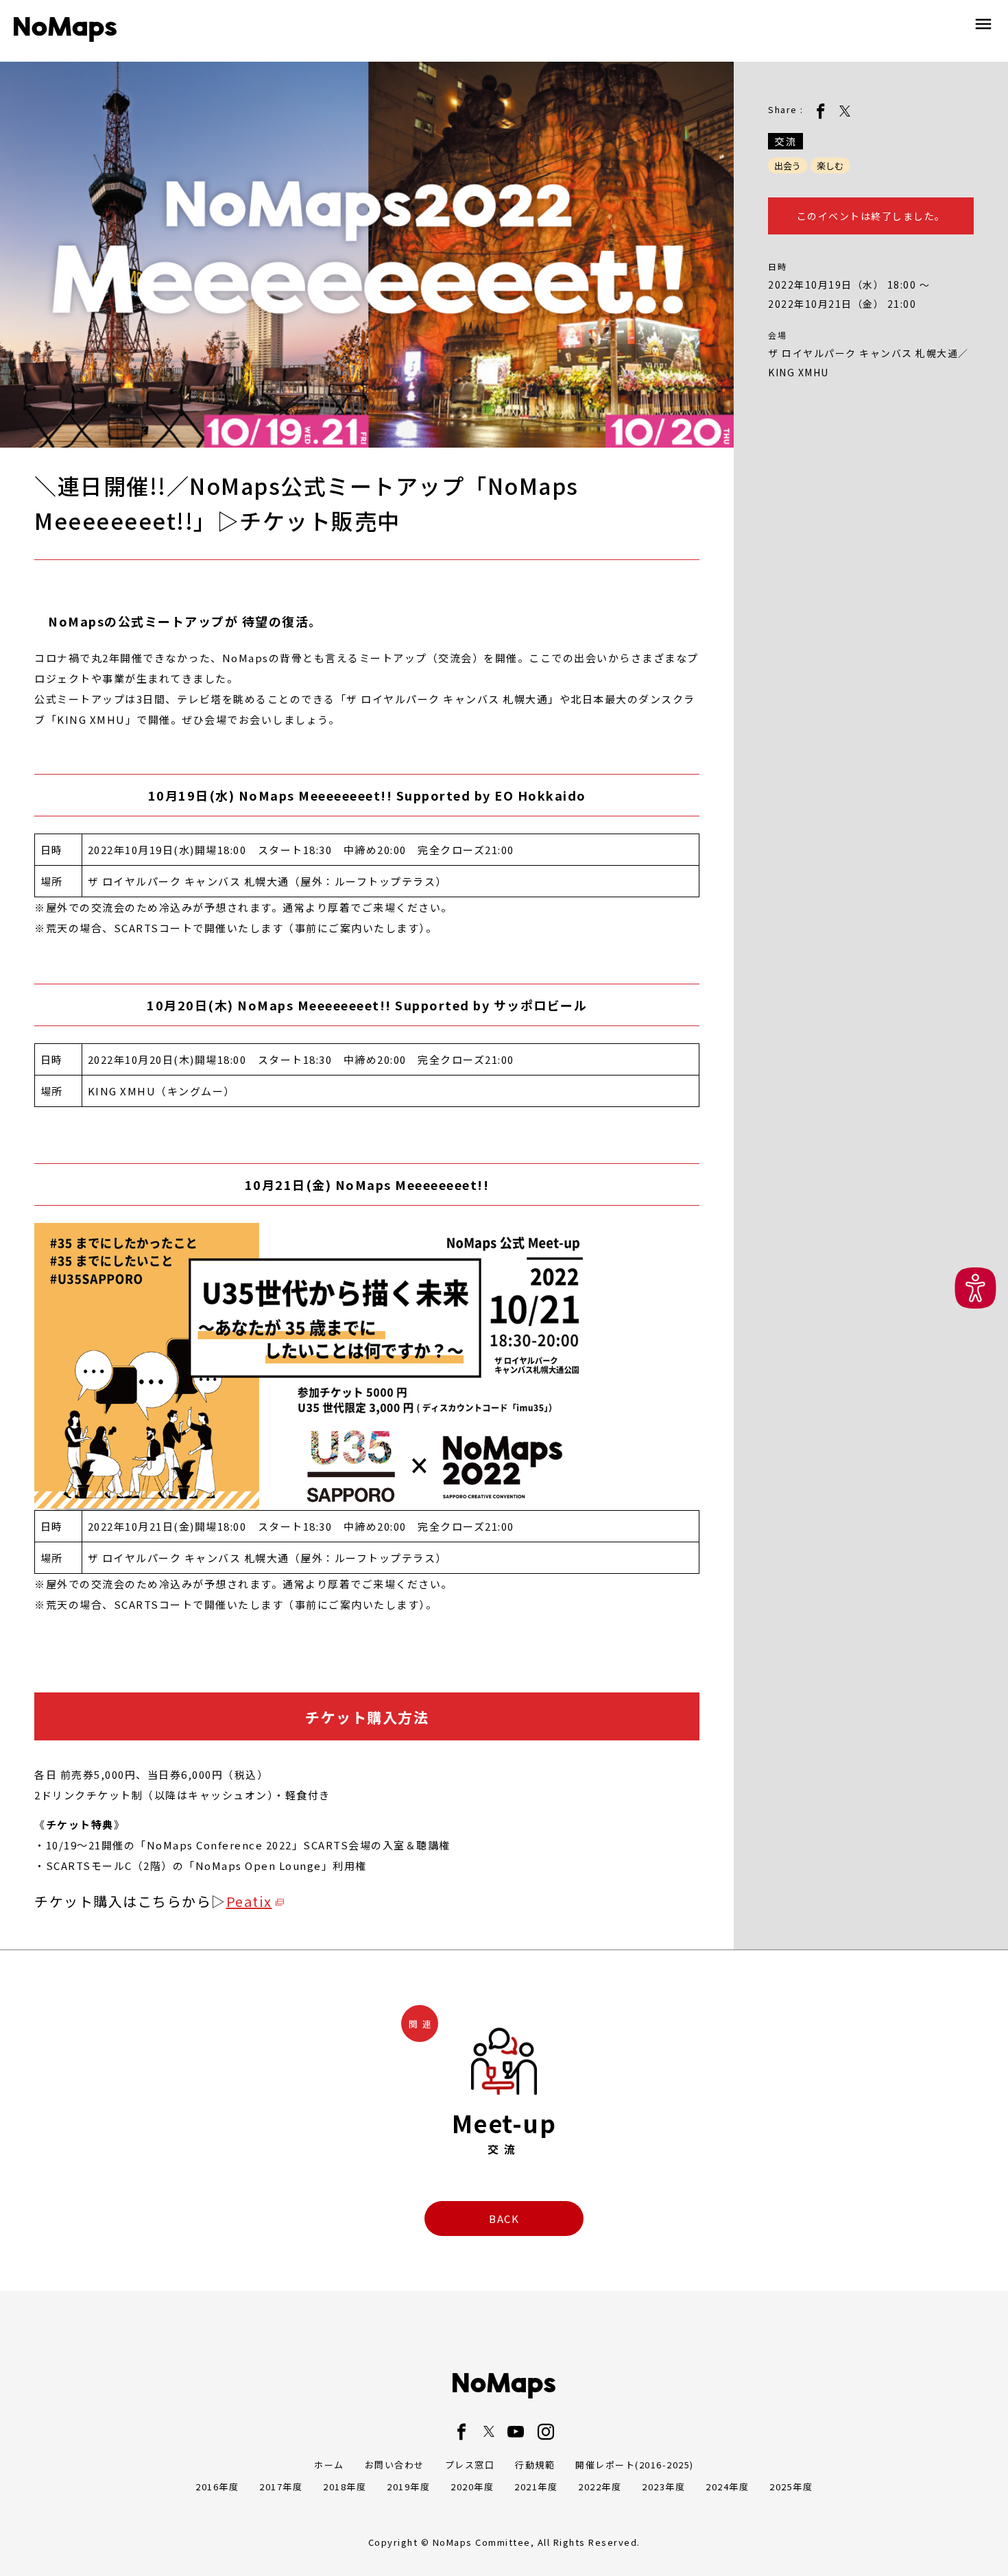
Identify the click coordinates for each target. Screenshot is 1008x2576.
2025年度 (791, 2487)
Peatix (249, 1901)
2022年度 (600, 2487)
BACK (504, 2219)
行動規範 (535, 2465)
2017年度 (281, 2487)
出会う (788, 166)
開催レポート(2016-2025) (635, 2465)
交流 (785, 141)
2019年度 (408, 2487)
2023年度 (663, 2487)
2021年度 (536, 2487)
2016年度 (217, 2487)
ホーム (329, 2465)
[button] (975, 1288)
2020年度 (472, 2487)
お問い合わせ (395, 2465)
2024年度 (727, 2487)
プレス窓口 (470, 2465)
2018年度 (345, 2487)
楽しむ (830, 166)
